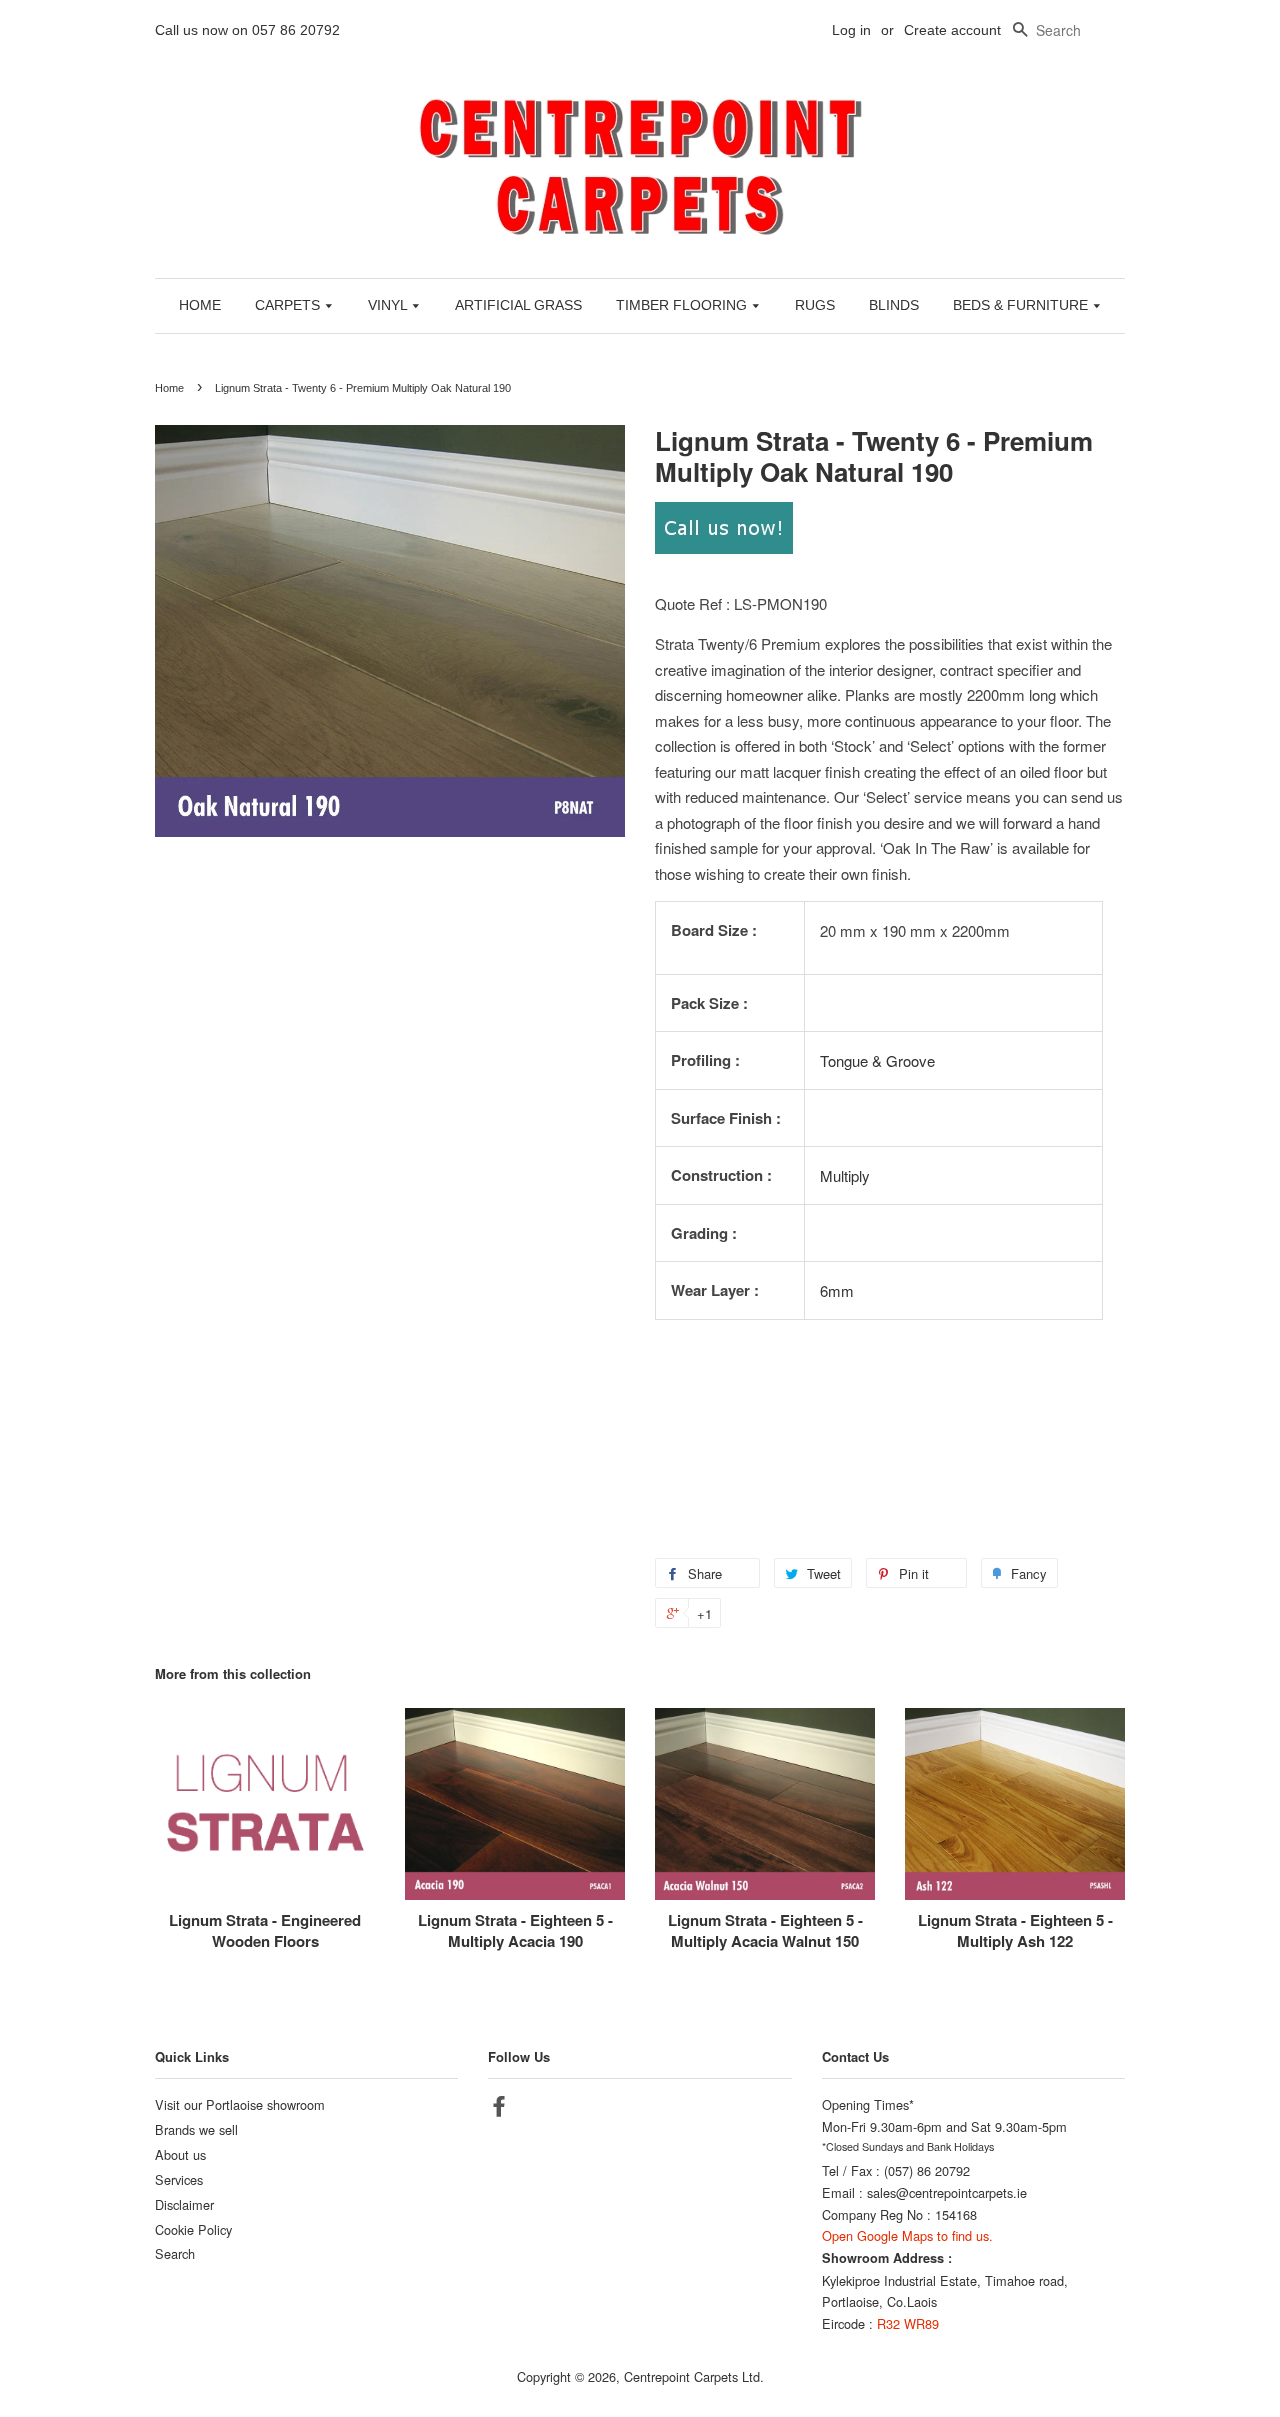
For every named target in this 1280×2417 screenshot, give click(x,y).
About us (180, 2154)
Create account (952, 30)
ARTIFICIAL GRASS (518, 305)
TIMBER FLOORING (683, 305)
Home (169, 388)
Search (175, 2253)
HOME (200, 305)
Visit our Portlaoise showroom (240, 2104)
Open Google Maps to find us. (907, 2235)
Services (179, 2179)
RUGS (815, 305)
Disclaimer (184, 2204)
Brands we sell (196, 2129)
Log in (851, 30)
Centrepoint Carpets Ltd (692, 2376)
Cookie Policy (193, 2229)
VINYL (389, 305)
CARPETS (289, 305)
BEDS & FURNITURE (1022, 305)
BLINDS (894, 305)
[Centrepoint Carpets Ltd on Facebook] (499, 2109)
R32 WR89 (908, 2323)
